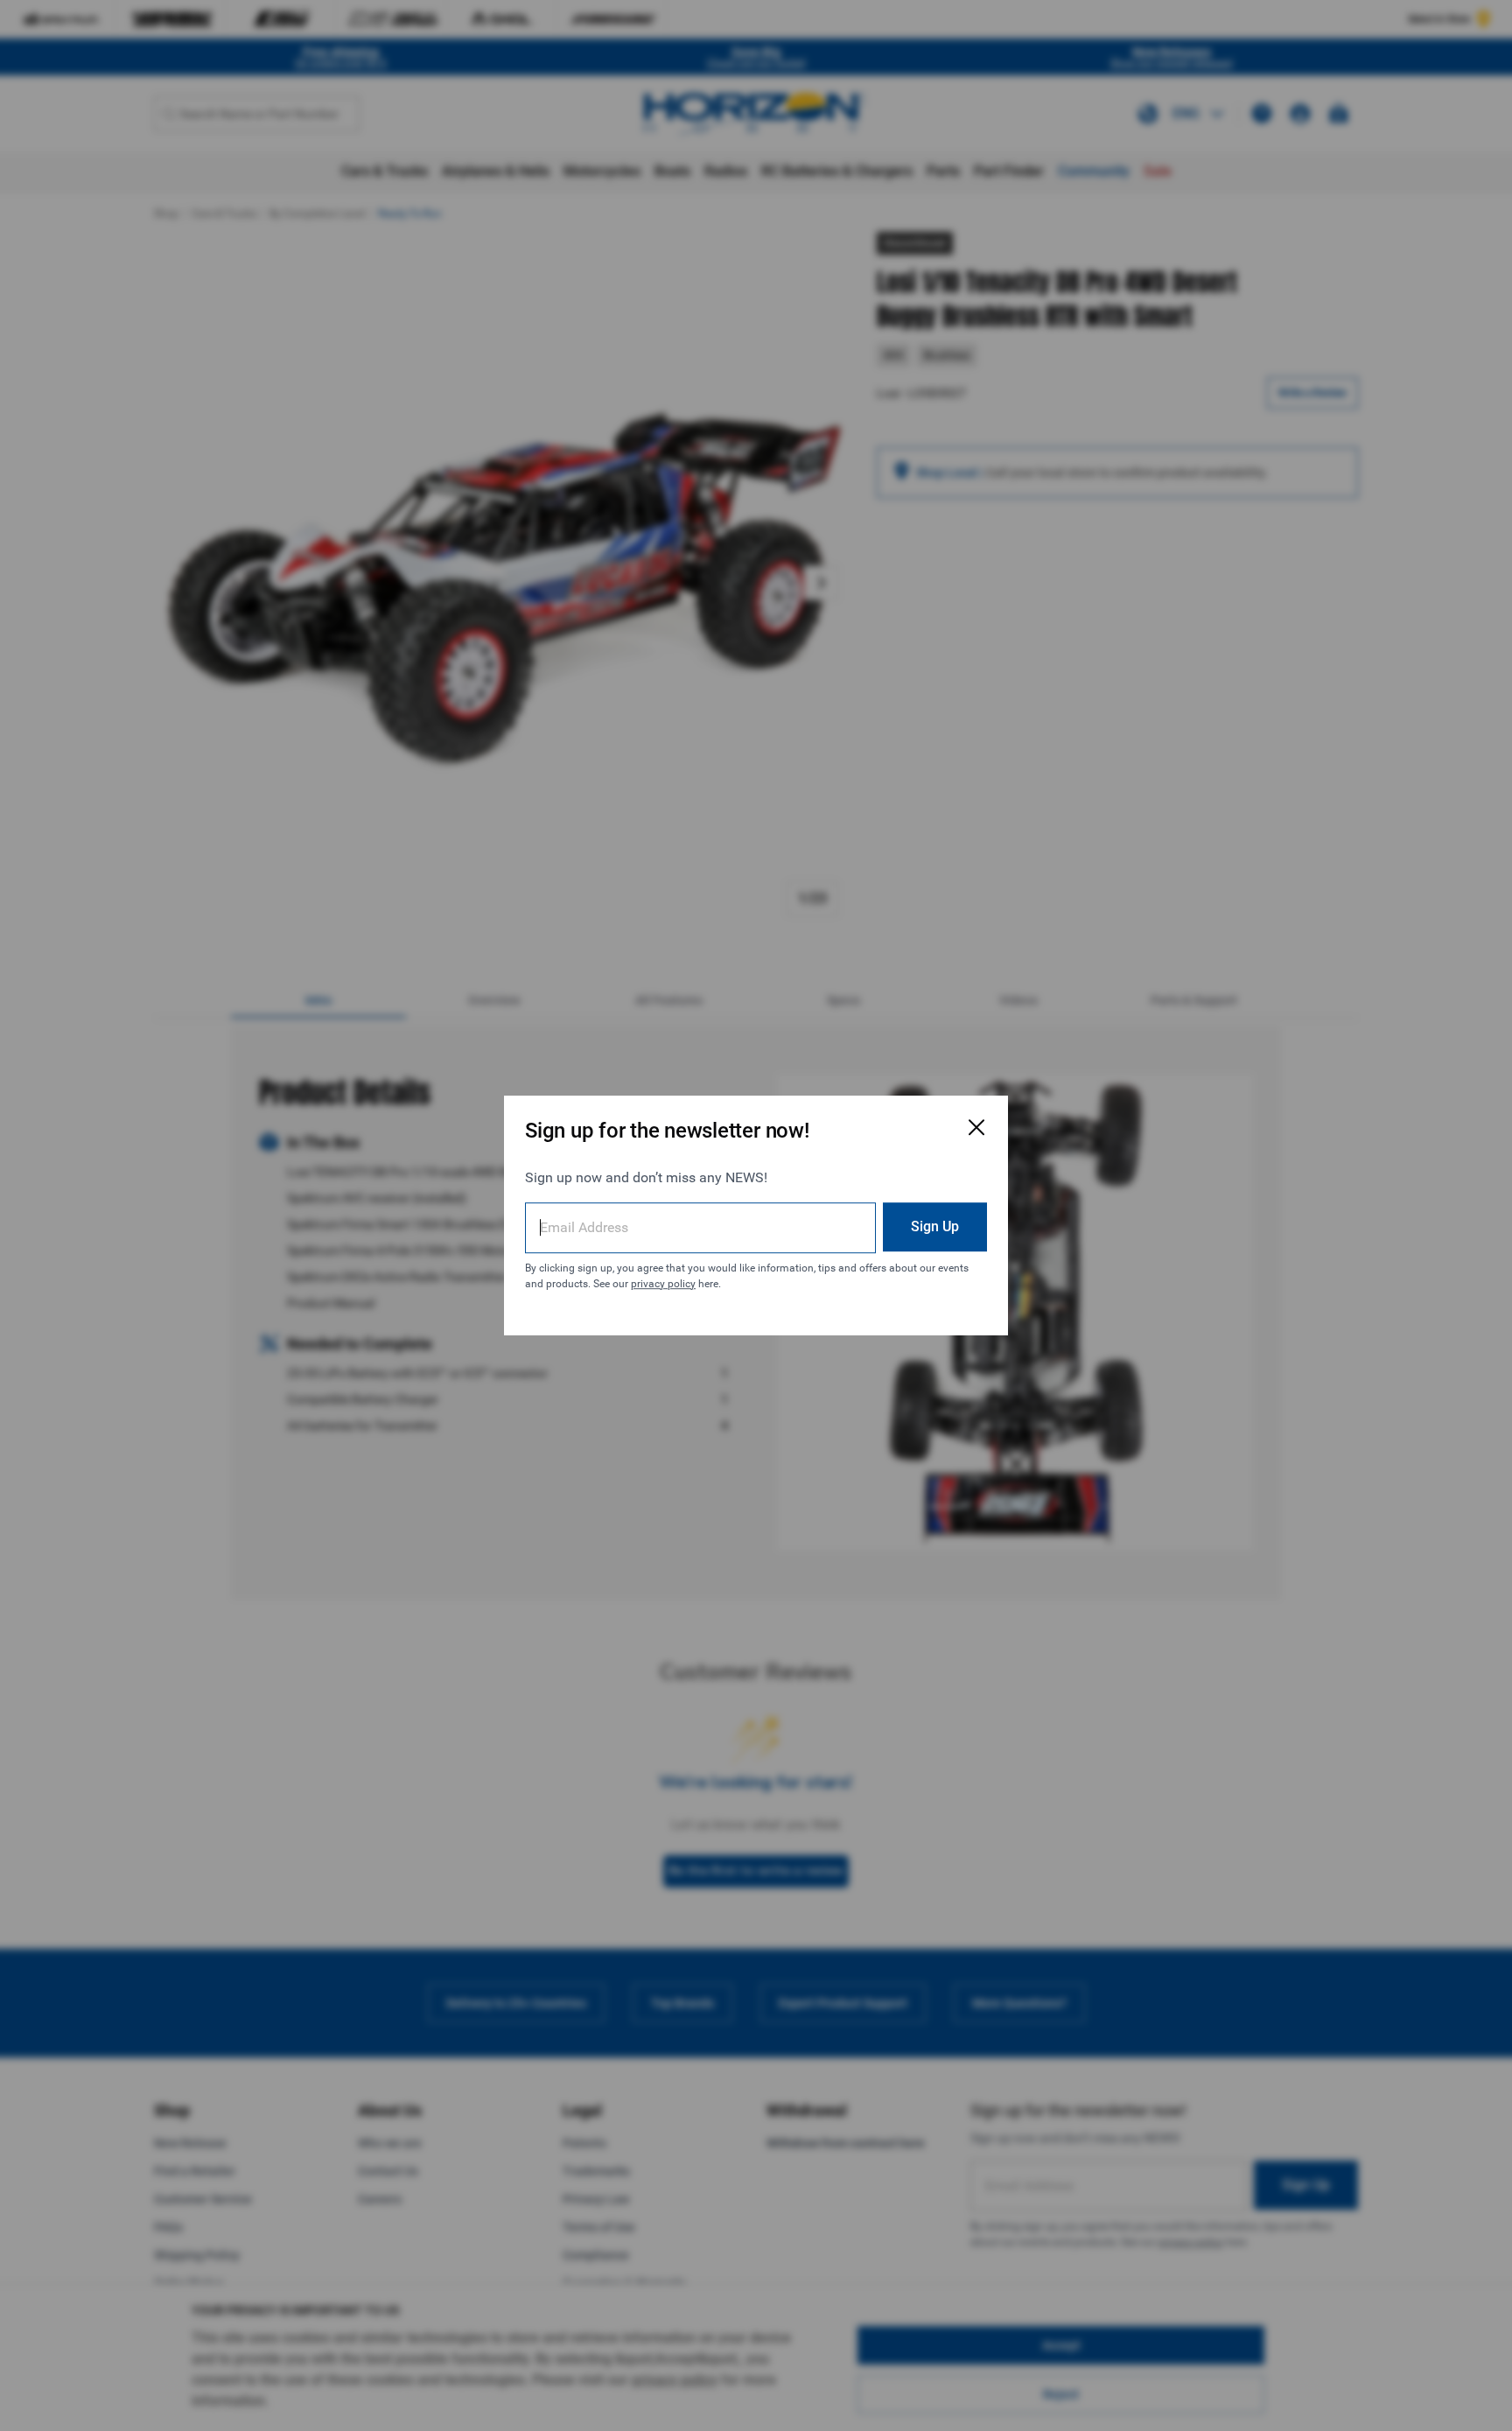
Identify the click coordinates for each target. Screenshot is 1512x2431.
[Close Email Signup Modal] (976, 1127)
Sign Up (935, 1226)
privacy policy (663, 1284)
